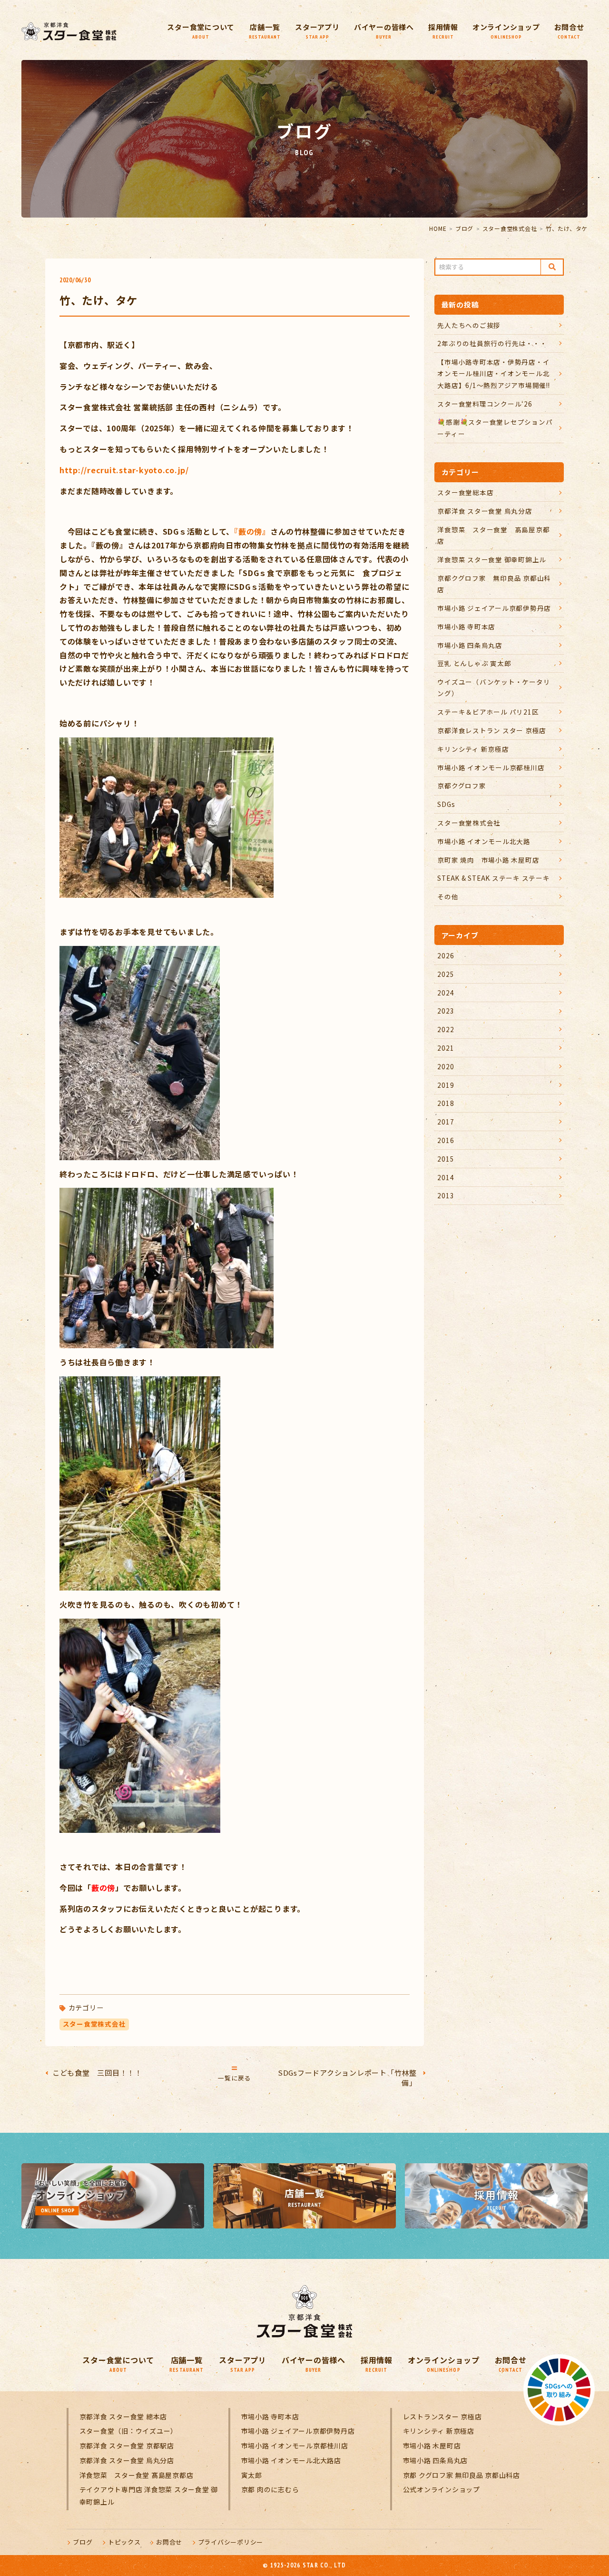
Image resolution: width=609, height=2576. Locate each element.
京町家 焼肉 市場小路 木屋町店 (488, 860)
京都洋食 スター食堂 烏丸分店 (485, 511)
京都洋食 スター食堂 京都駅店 (127, 2446)
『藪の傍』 (252, 531)
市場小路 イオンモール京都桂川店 (491, 767)
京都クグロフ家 (462, 786)
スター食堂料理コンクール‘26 (485, 404)
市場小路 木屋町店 (432, 2446)
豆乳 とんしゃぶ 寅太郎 (474, 663)
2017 (446, 1122)
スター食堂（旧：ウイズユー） (129, 2431)
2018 (446, 1103)
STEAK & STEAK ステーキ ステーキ (493, 878)
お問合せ (569, 31)
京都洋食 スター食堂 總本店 (123, 2417)
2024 (446, 993)
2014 (446, 1177)
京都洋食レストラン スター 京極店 (492, 730)
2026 (446, 955)
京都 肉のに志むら (270, 2489)
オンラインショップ (506, 31)
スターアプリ (317, 31)
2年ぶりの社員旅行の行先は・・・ (492, 343)
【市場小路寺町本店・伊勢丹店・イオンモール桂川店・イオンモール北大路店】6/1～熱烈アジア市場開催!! (493, 373)
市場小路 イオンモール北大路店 (291, 2460)
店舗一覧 (265, 31)
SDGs (446, 804)
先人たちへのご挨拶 (469, 325)
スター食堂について (201, 31)
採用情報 (443, 31)
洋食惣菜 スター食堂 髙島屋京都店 (493, 535)
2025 (446, 974)
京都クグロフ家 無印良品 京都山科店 (494, 584)
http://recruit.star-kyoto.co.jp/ (124, 470)
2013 (446, 1195)
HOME (438, 228)
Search (552, 267)
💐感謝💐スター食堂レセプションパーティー (495, 428)
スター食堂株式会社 (510, 228)
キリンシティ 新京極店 (473, 749)
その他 (448, 896)
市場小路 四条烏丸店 (470, 645)
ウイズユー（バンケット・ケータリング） (494, 687)
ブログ (464, 228)
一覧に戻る (234, 2078)
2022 (446, 1029)
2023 (446, 1011)
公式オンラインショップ (442, 2489)
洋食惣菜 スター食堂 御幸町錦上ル (492, 559)
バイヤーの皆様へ (384, 31)
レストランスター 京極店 (442, 2417)
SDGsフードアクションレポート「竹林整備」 (347, 2078)
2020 (446, 1066)
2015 (446, 1159)
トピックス (124, 2542)
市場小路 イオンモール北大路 (484, 841)
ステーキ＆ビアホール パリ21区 (488, 712)
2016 (446, 1140)
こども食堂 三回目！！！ (97, 2073)
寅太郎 (252, 2475)
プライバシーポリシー (231, 2542)
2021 (446, 1048)
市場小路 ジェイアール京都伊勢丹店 (494, 608)
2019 (446, 1085)
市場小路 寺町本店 (466, 627)
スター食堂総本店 (465, 492)
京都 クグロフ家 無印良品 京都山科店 (462, 2475)
